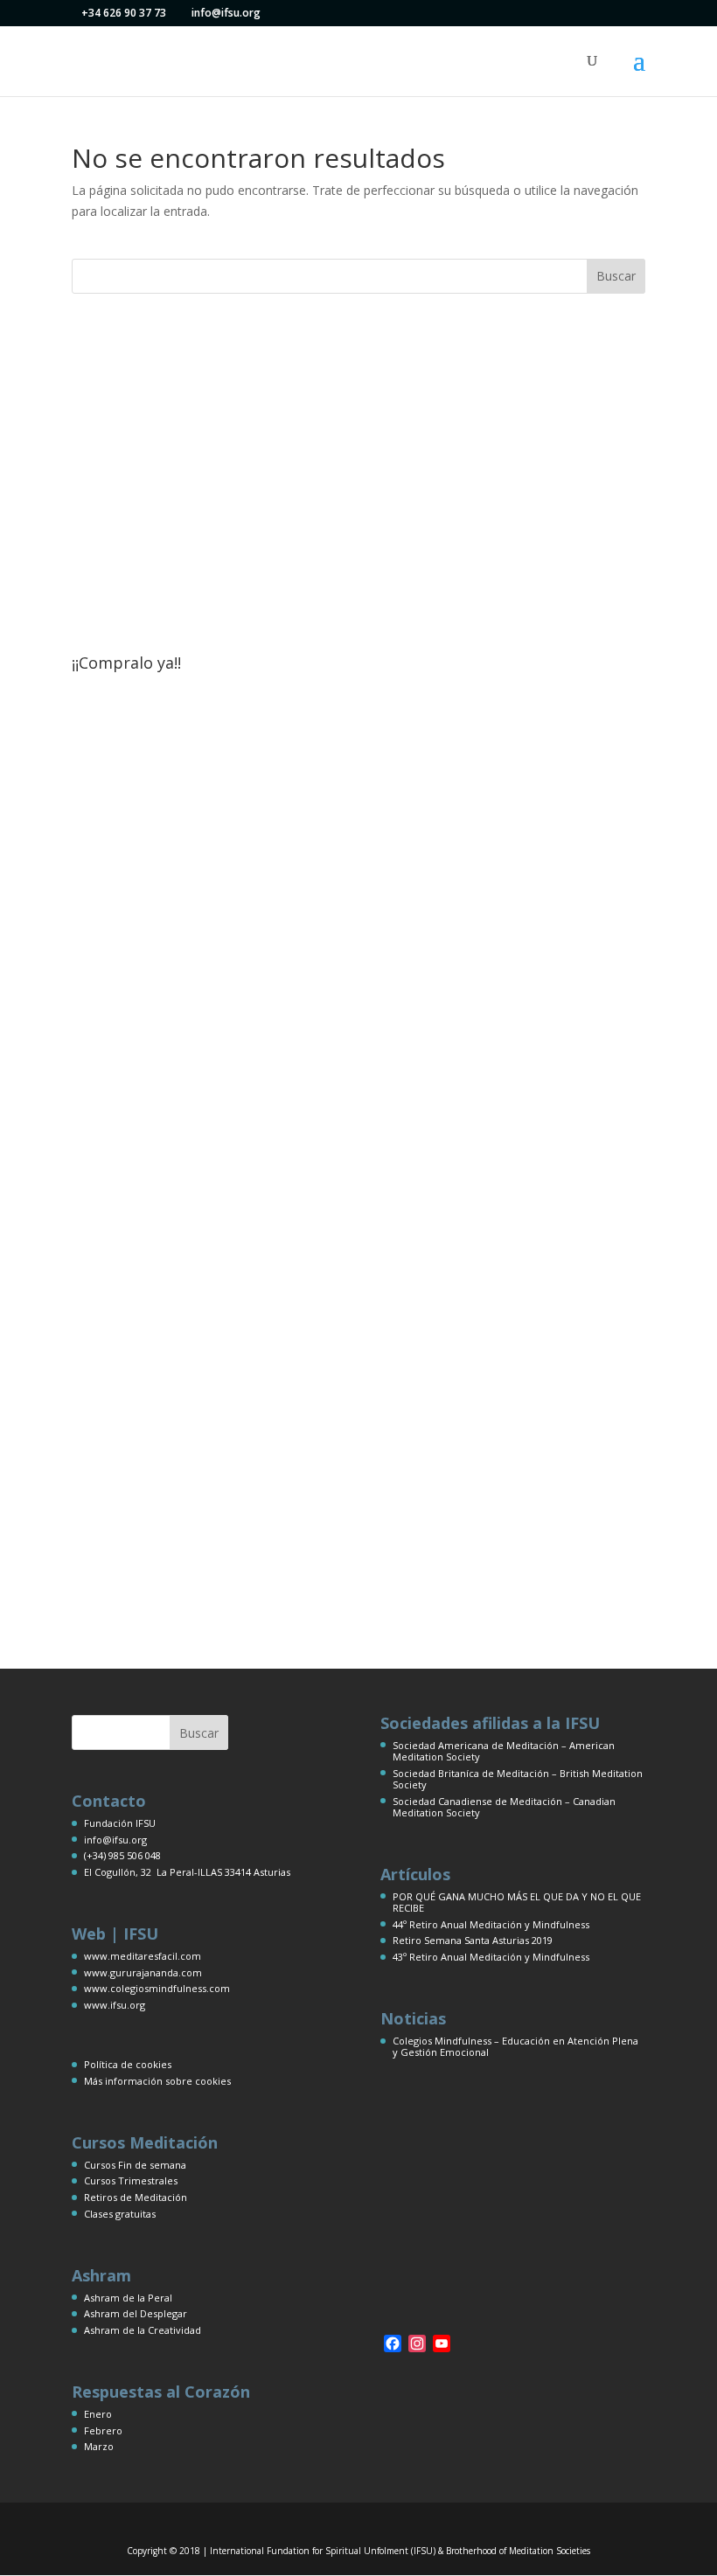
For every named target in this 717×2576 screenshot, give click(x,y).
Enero (98, 2414)
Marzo (99, 2446)
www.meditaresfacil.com (143, 1956)
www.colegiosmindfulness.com (157, 1988)
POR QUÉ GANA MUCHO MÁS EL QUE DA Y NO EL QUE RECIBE (517, 1902)
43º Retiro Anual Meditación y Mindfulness (491, 1957)
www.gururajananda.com (143, 1972)
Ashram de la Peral (128, 2298)
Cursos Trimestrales (131, 2180)
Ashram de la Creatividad (143, 2330)
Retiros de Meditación (136, 2197)
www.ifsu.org (115, 2005)
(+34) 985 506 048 (122, 1855)
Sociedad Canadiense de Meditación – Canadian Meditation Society (504, 1807)
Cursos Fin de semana (135, 2165)
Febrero (103, 2430)
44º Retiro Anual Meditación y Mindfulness (491, 1924)
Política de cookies (128, 2064)
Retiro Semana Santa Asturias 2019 (473, 1940)
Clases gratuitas (120, 2214)
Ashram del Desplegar (136, 2313)
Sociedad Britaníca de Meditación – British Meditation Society (518, 1779)
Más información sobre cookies (157, 2081)
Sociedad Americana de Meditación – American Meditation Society (504, 1751)
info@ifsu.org (115, 1840)
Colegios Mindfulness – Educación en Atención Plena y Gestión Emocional (515, 2046)
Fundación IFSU (120, 1823)
